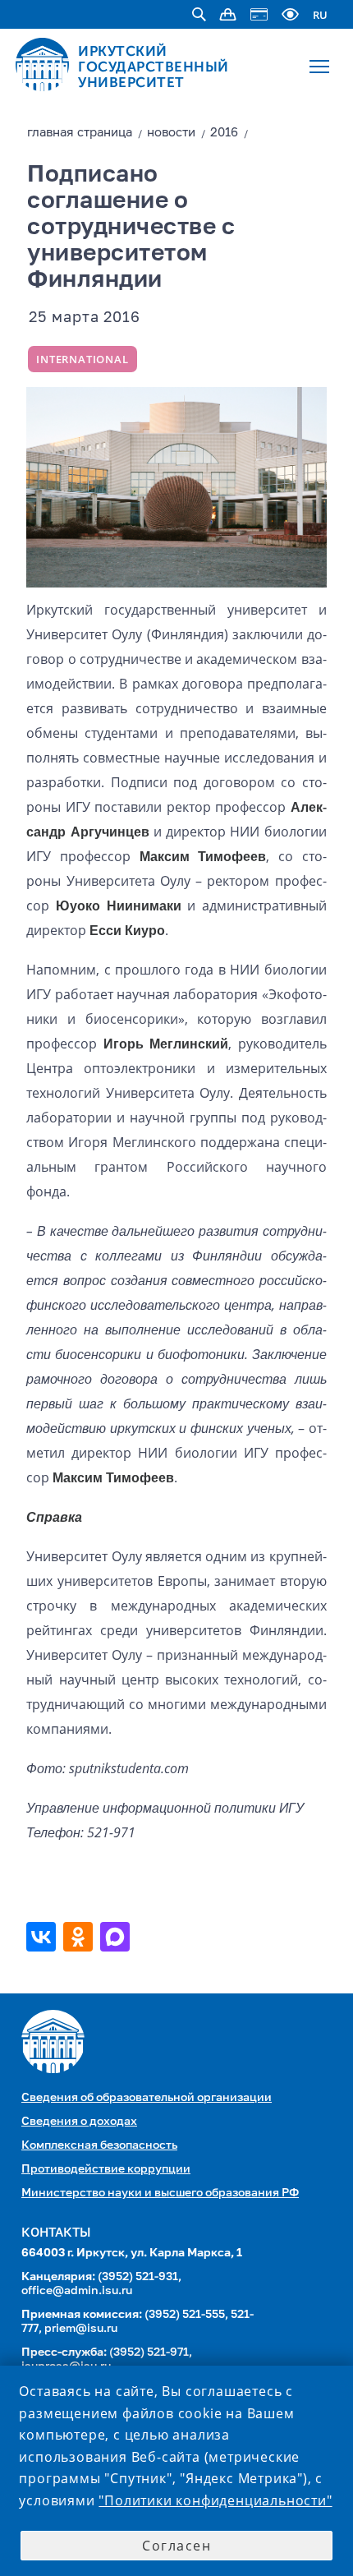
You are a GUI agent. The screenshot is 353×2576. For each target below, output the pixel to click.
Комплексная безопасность (99, 2145)
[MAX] (117, 1937)
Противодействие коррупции (106, 2169)
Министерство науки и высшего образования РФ (160, 2193)
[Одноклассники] (80, 1937)
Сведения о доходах (79, 2122)
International (82, 359)
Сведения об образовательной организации (147, 2098)
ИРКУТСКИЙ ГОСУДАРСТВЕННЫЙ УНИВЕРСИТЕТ (154, 67)
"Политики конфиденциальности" (215, 2500)
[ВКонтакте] (43, 1937)
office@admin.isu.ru (77, 2291)
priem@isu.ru (81, 2329)
